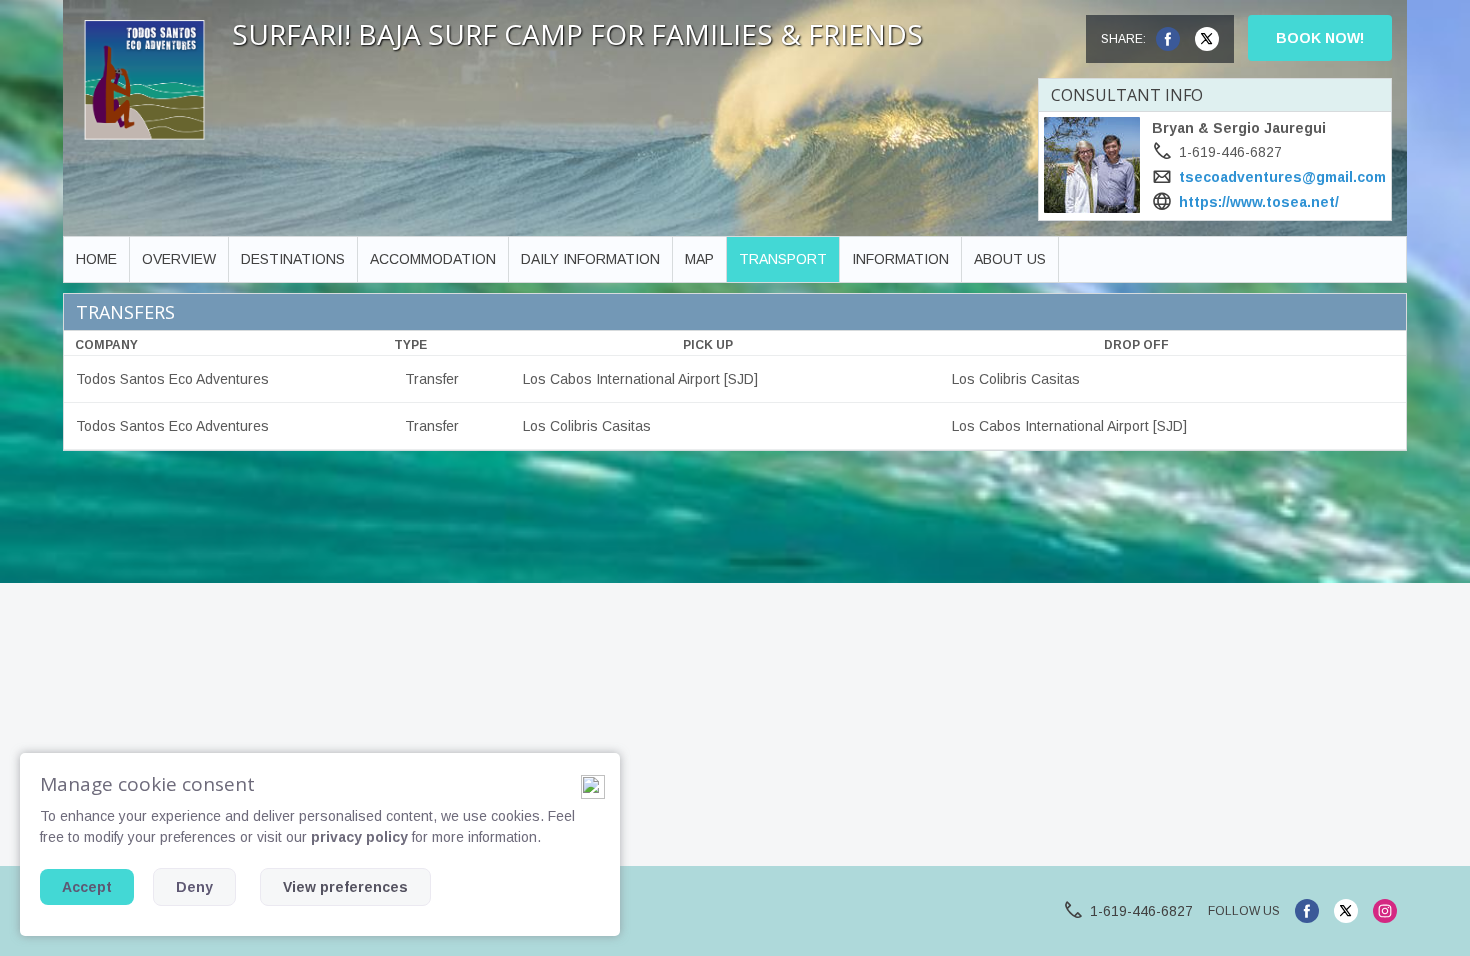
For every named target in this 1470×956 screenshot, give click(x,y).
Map (699, 259)
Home (96, 259)
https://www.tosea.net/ (1259, 202)
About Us (1010, 259)
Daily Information (590, 259)
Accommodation (433, 259)
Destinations (293, 259)
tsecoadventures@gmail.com (1282, 177)
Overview (179, 259)
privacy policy (359, 837)
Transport (783, 259)
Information (900, 259)
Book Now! (1320, 38)
